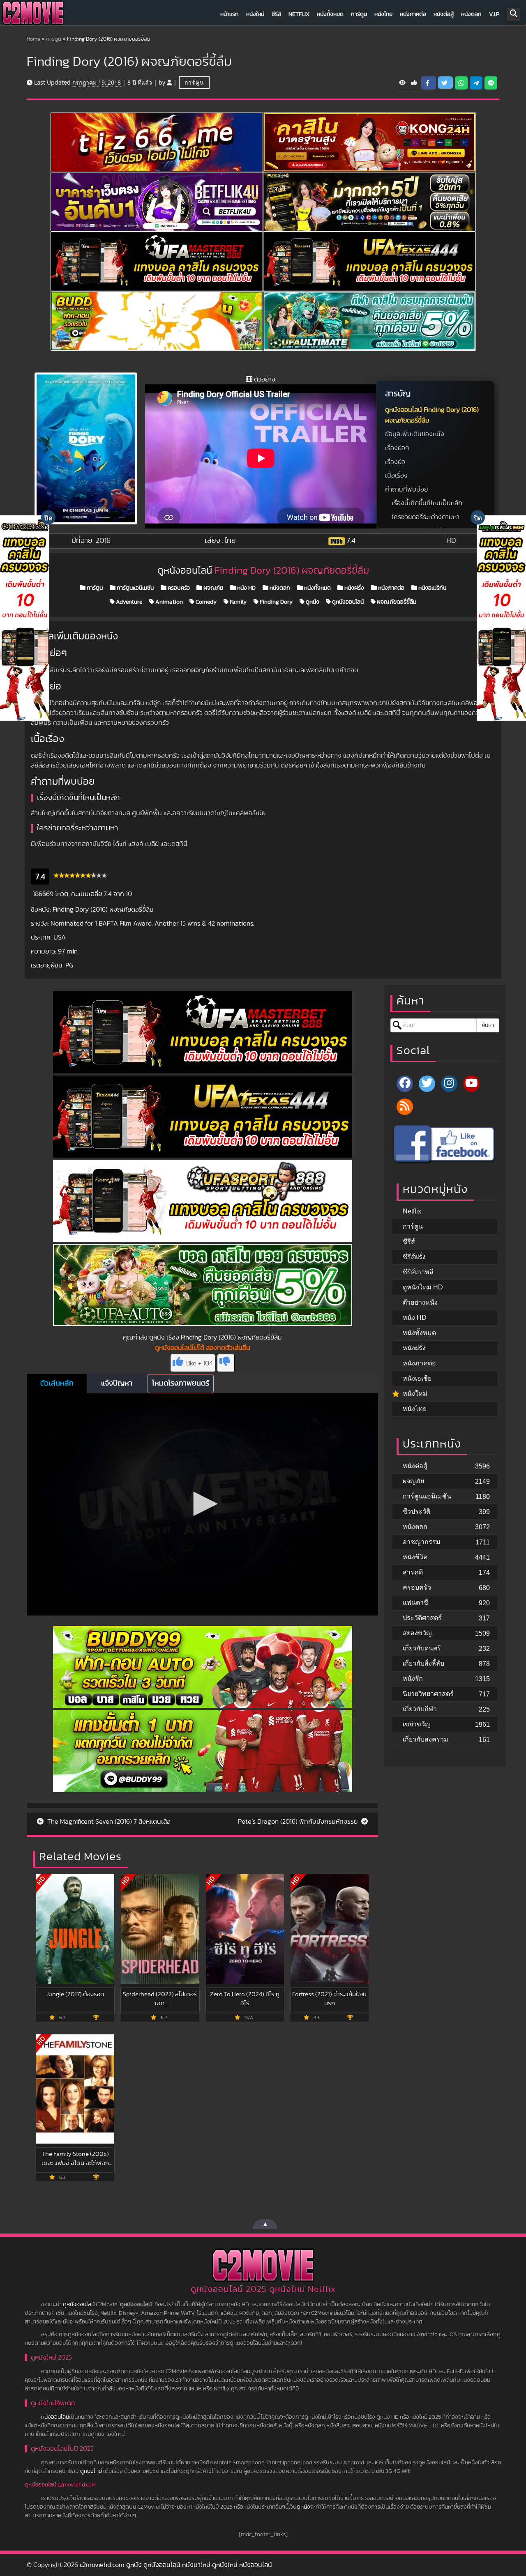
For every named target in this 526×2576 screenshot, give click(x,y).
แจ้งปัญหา (117, 1383)
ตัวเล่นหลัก (57, 1383)
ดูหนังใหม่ (91, 2471)
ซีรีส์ (276, 14)
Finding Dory (276, 602)
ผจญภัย (213, 588)
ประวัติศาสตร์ (422, 1618)
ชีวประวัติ (416, 1511)
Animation (168, 602)
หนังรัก (413, 1679)
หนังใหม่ (255, 14)
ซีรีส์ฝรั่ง (414, 1257)
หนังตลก (471, 14)
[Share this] (429, 83)
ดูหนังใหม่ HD (423, 1287)
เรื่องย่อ (395, 462)
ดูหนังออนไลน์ (347, 602)
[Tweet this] (445, 83)
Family (238, 602)
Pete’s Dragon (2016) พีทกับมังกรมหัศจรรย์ (299, 1822)
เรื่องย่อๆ (397, 448)
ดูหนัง (312, 602)
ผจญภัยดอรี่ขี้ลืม (396, 602)
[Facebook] (405, 1084)
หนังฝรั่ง (354, 588)
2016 (103, 541)
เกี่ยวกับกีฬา (420, 1709)
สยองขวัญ (417, 1633)
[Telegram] (476, 83)
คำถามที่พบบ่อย (406, 489)
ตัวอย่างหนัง (420, 1302)
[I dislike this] (226, 1363)
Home (33, 39)
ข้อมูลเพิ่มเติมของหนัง (415, 434)
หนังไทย (383, 14)
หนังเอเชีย (417, 1378)
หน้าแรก (230, 14)
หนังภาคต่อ (413, 14)
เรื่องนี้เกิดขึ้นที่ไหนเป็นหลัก (427, 503)
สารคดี (413, 1572)
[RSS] (405, 1107)
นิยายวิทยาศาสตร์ (428, 1694)
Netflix (299, 14)
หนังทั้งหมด (330, 14)
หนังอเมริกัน (432, 588)
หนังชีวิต (415, 1557)
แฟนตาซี (415, 1603)
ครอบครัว (178, 588)
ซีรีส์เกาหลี (418, 1272)
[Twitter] (427, 1084)
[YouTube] (471, 1084)
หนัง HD (246, 588)
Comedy (205, 602)
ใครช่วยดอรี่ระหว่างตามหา (426, 517)
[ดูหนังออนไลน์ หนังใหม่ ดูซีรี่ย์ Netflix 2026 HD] (33, 15)
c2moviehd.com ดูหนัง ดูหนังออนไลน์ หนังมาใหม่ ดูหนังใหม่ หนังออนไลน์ (176, 2565)
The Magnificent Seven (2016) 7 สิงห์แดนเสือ (108, 1822)
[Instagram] (449, 1084)
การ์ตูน (359, 14)
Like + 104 (199, 1363)
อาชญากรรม (422, 1542)
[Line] (491, 83)
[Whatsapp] (461, 83)
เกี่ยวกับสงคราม (426, 1739)
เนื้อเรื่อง (396, 476)
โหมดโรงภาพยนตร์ (181, 1383)
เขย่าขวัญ (417, 1724)
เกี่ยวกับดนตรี (422, 1648)
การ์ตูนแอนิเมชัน (135, 588)
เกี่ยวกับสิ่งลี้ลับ (423, 1663)
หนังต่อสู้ (444, 14)
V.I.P (494, 14)
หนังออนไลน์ (55, 2417)
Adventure (128, 602)
